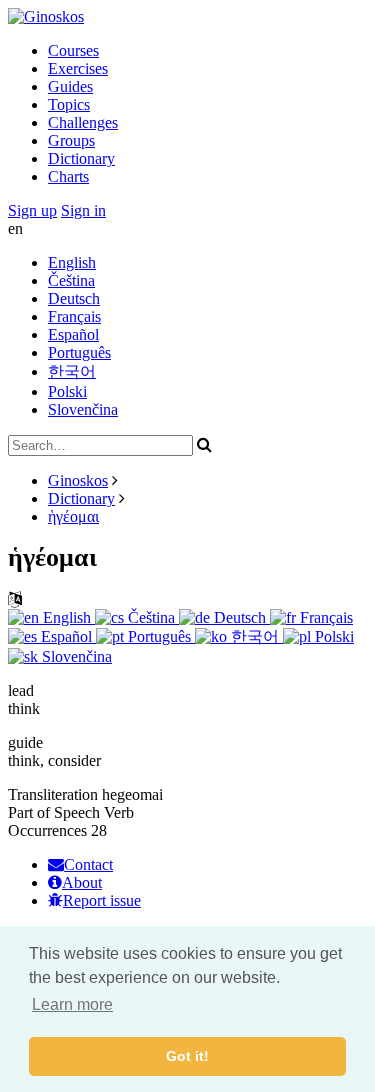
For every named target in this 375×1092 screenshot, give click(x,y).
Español (73, 334)
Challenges (83, 122)
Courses (73, 50)
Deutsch (74, 298)
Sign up (32, 210)
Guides (70, 86)
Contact (88, 864)
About (82, 882)
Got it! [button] (187, 1056)
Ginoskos (78, 480)
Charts (68, 176)
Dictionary (81, 158)
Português (79, 352)
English (72, 262)
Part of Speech (54, 812)
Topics (69, 104)
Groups (71, 140)
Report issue (102, 900)
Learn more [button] (72, 1004)
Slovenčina (83, 409)
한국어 (72, 371)
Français (74, 316)
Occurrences (47, 830)
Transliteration (53, 794)
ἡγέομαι (73, 516)
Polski (67, 391)
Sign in (83, 210)
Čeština (71, 280)
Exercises (78, 68)
